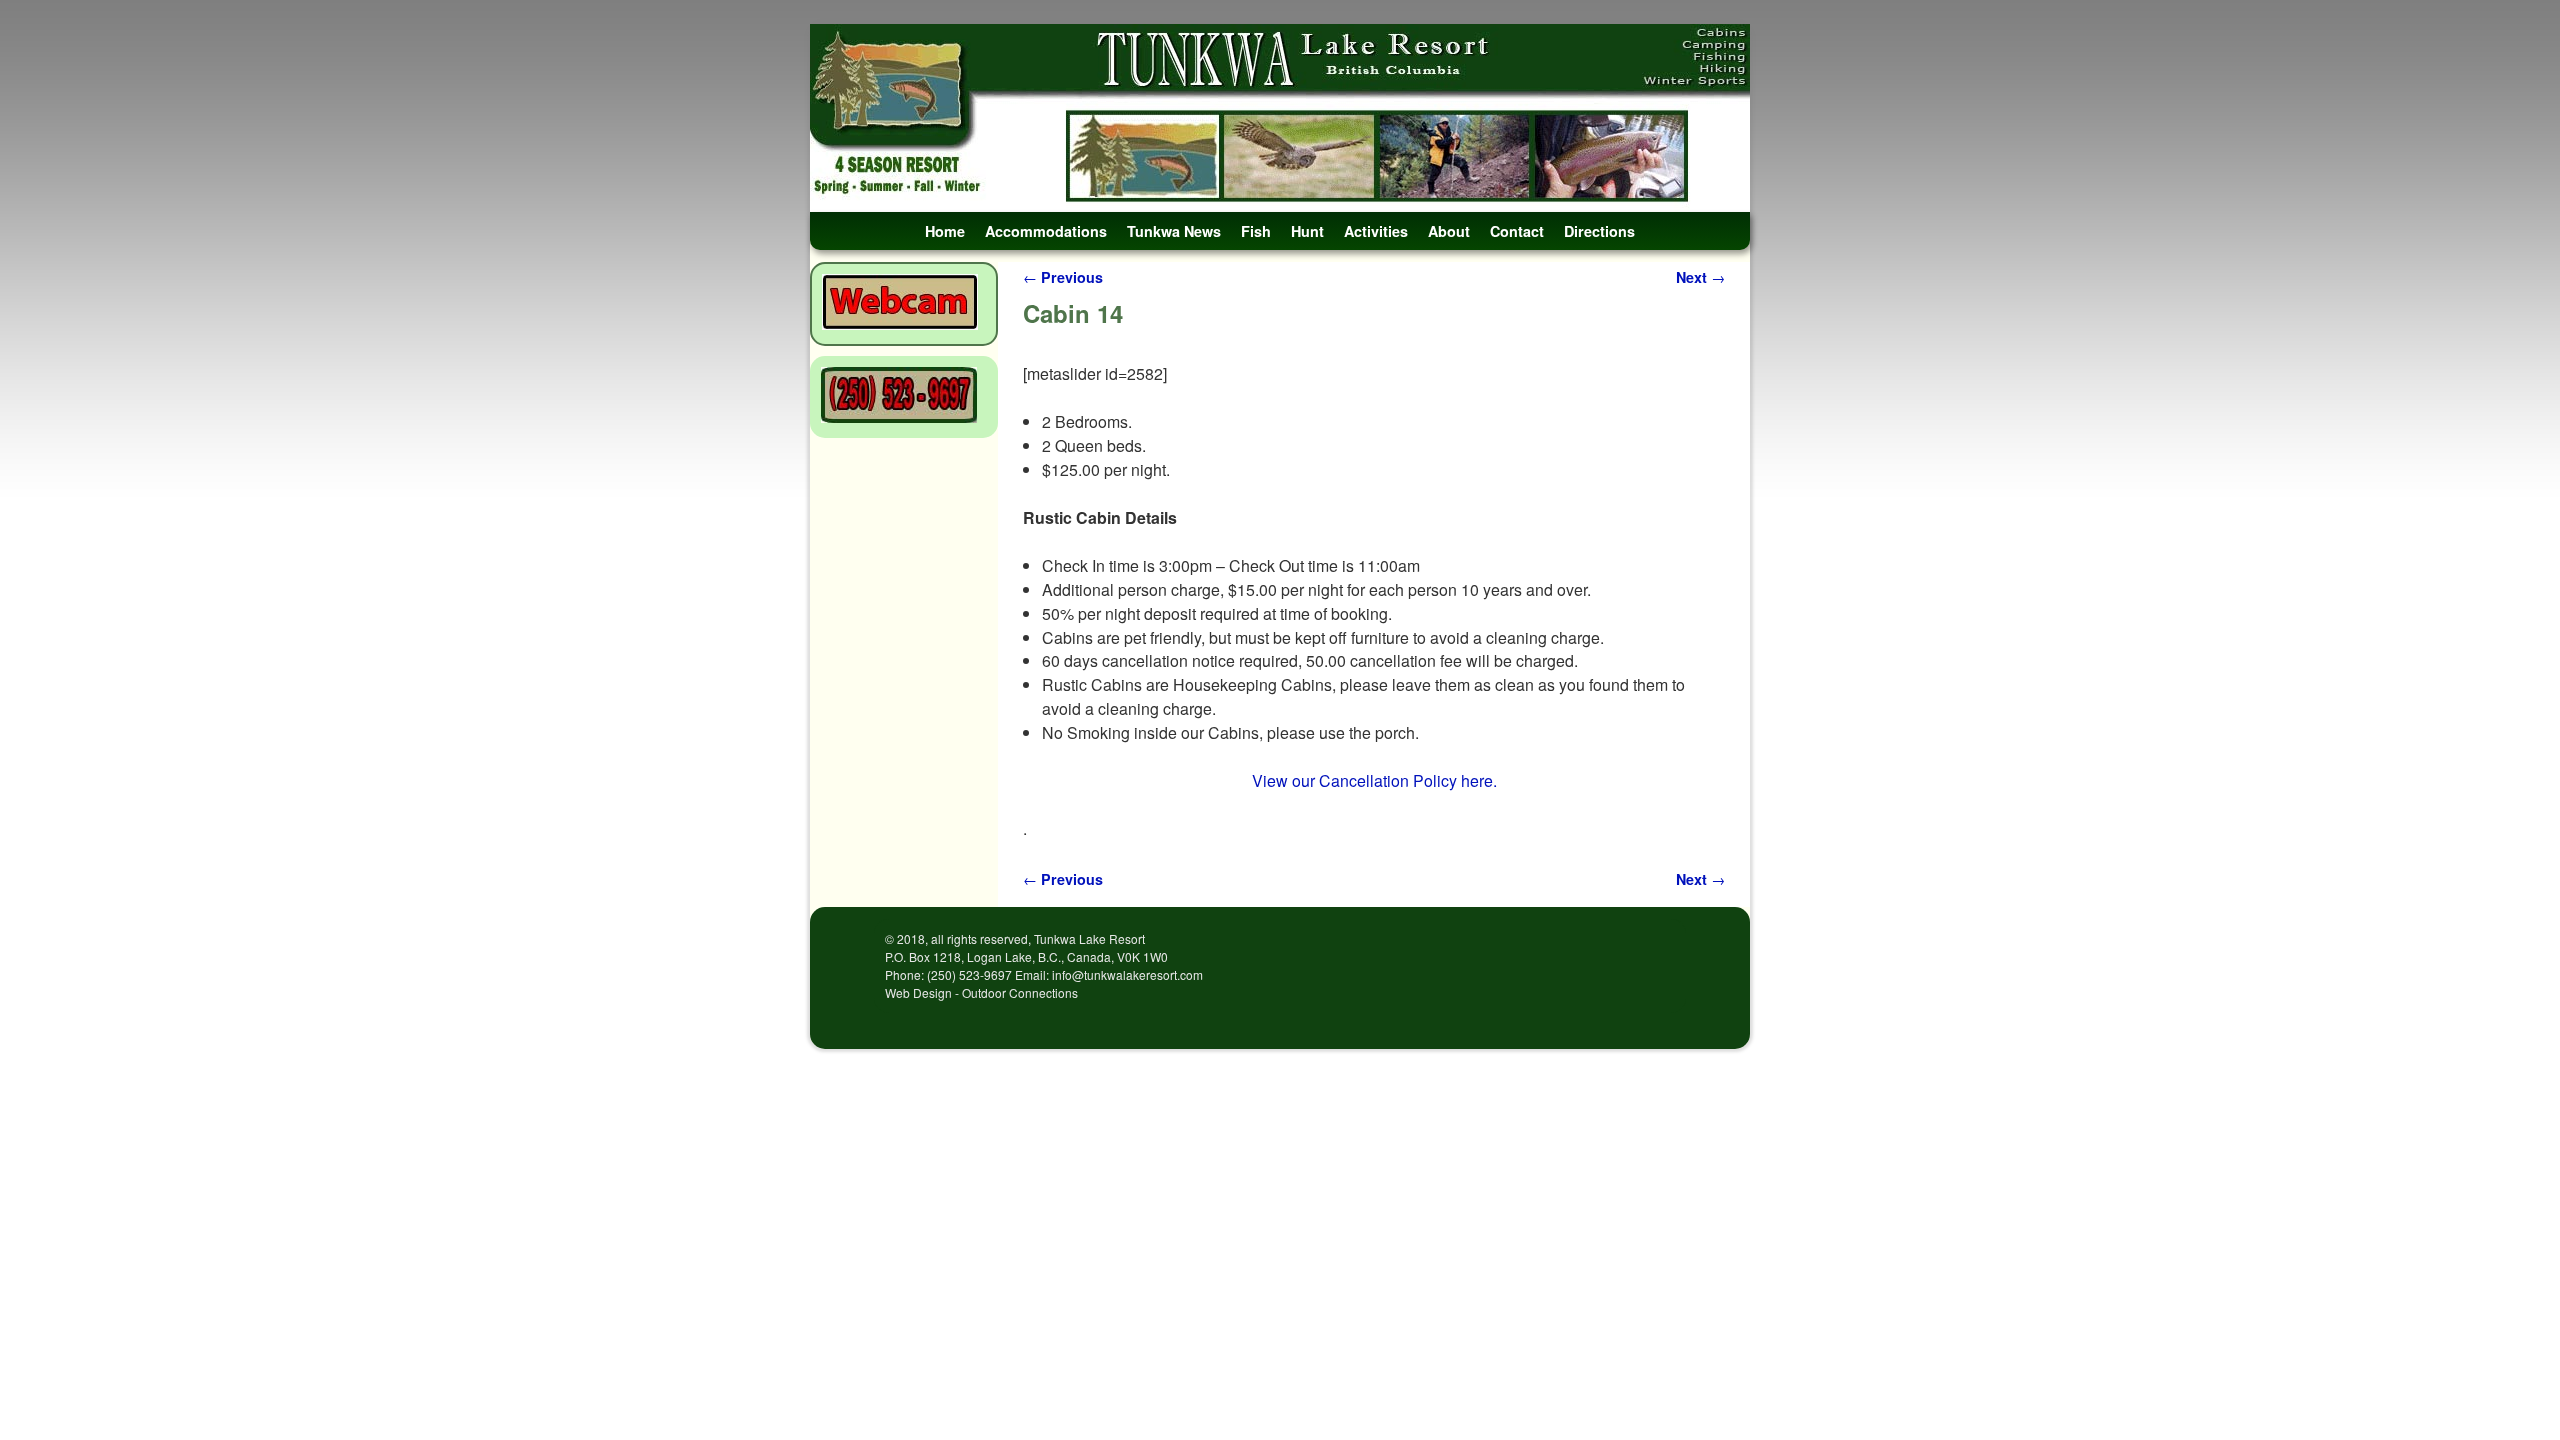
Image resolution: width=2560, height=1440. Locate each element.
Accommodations (1046, 231)
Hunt (1307, 231)
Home (945, 231)
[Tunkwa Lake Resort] (1280, 118)
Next (1700, 277)
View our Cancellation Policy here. (1374, 780)
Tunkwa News (1174, 231)
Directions (1599, 231)
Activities (1376, 231)
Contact (1517, 231)
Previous (1063, 277)
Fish (1256, 231)
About (1449, 231)
